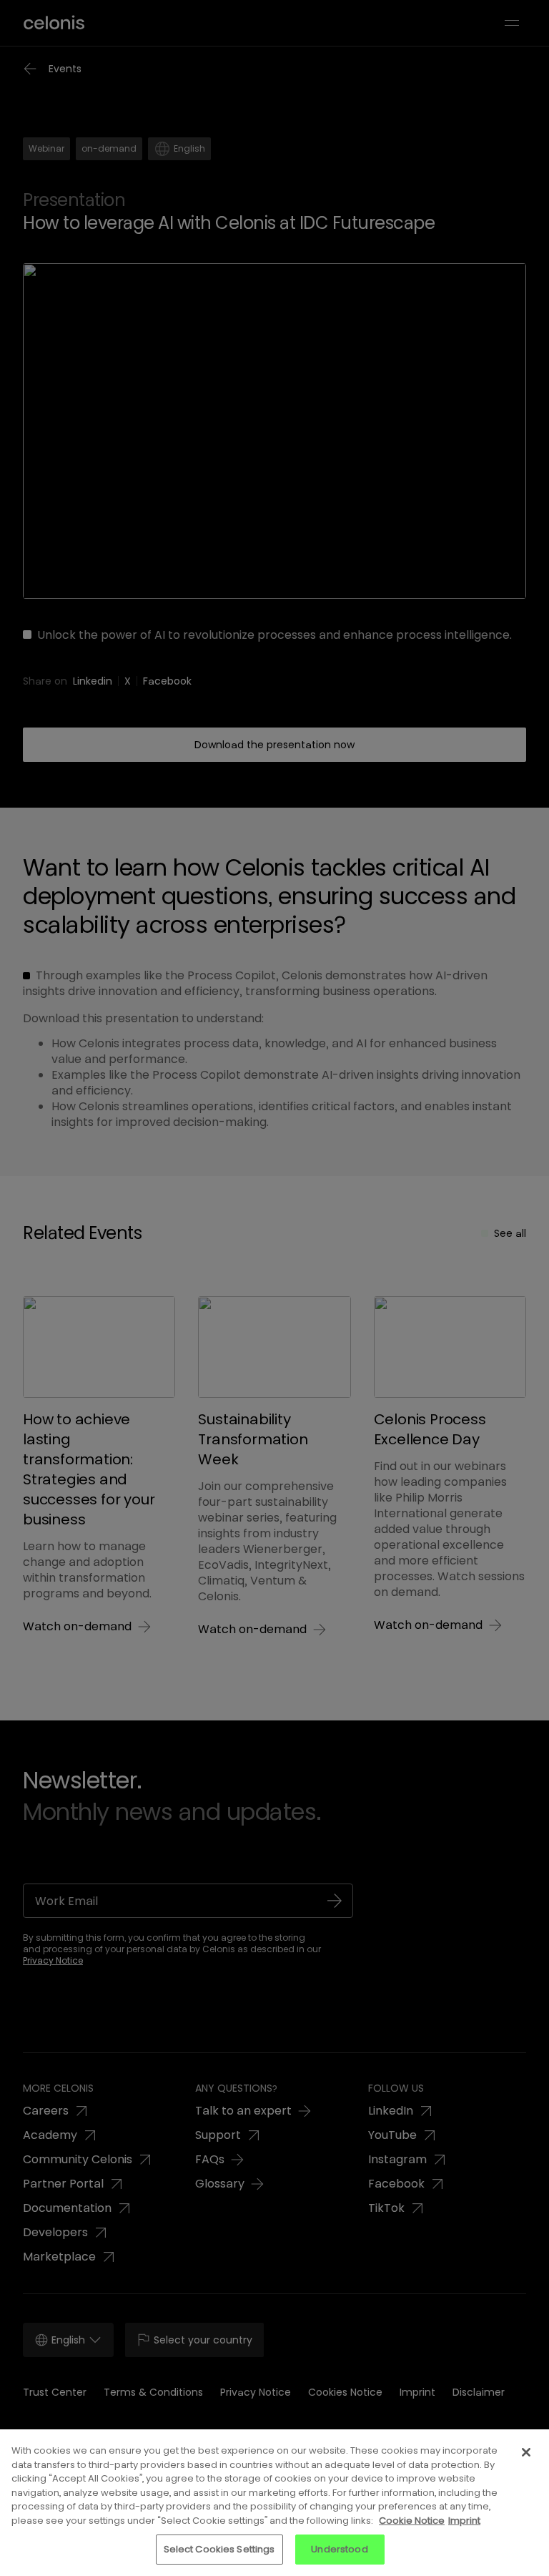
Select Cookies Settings (219, 2549)
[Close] (526, 2452)
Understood (339, 2549)
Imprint (464, 2521)
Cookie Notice (412, 2521)
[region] (274, 2503)
